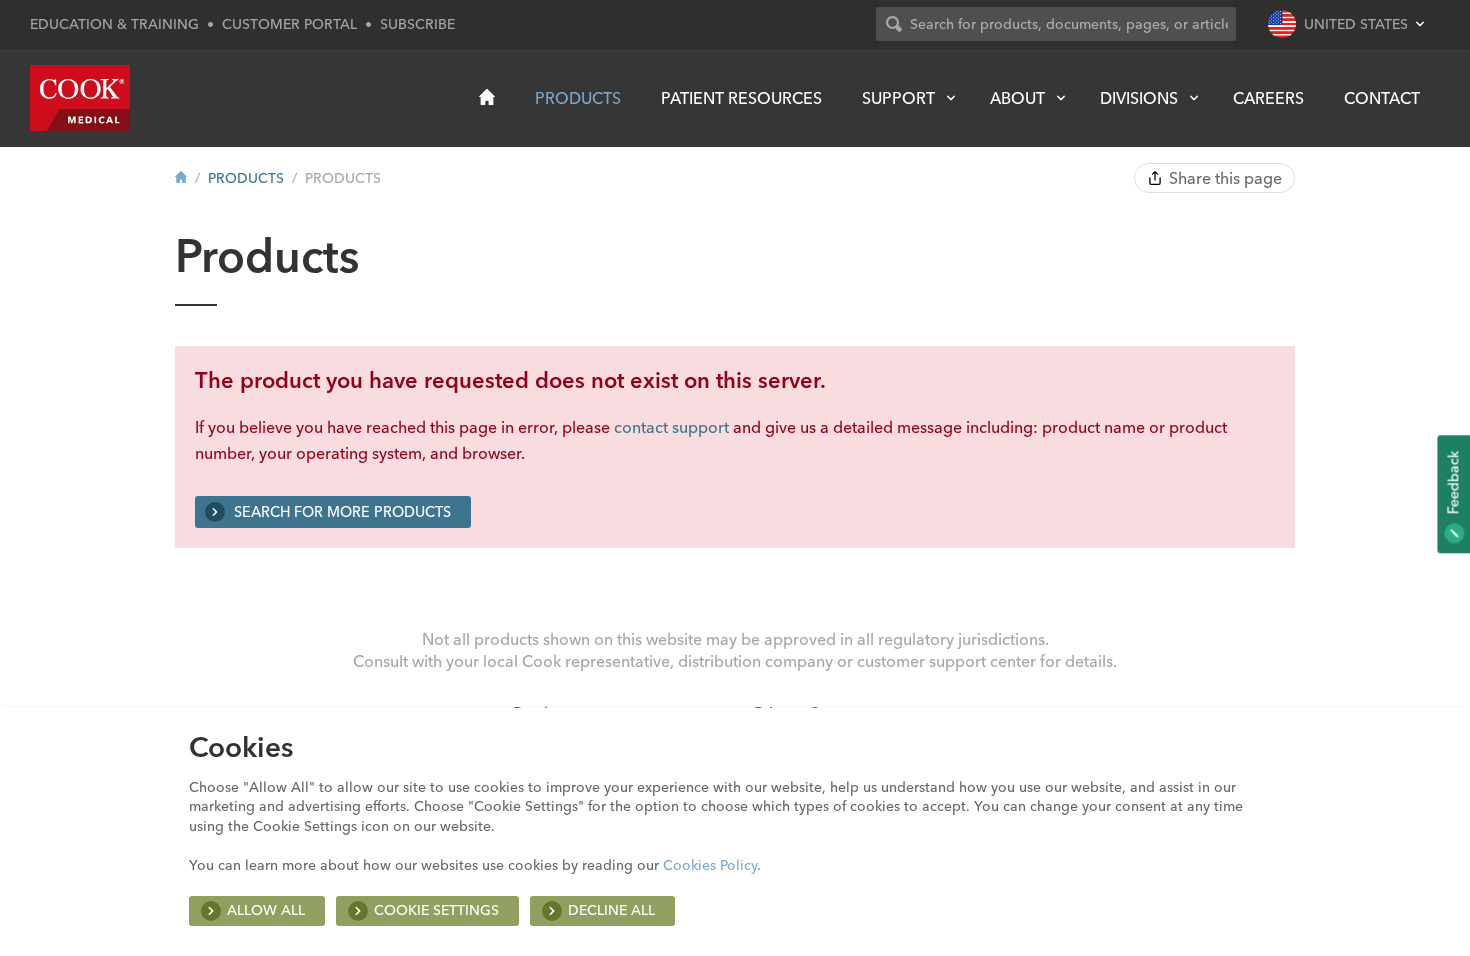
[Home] (487, 97)
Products (578, 98)
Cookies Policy (710, 865)
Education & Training (114, 24)
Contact (1382, 98)
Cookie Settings (436, 910)
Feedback (1453, 484)
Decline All (611, 910)
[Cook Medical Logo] (80, 98)
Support (898, 98)
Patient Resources (741, 98)
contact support (671, 427)
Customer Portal (289, 24)
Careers (1268, 98)
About (1017, 98)
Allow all (266, 910)
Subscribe (417, 24)
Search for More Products (340, 512)
